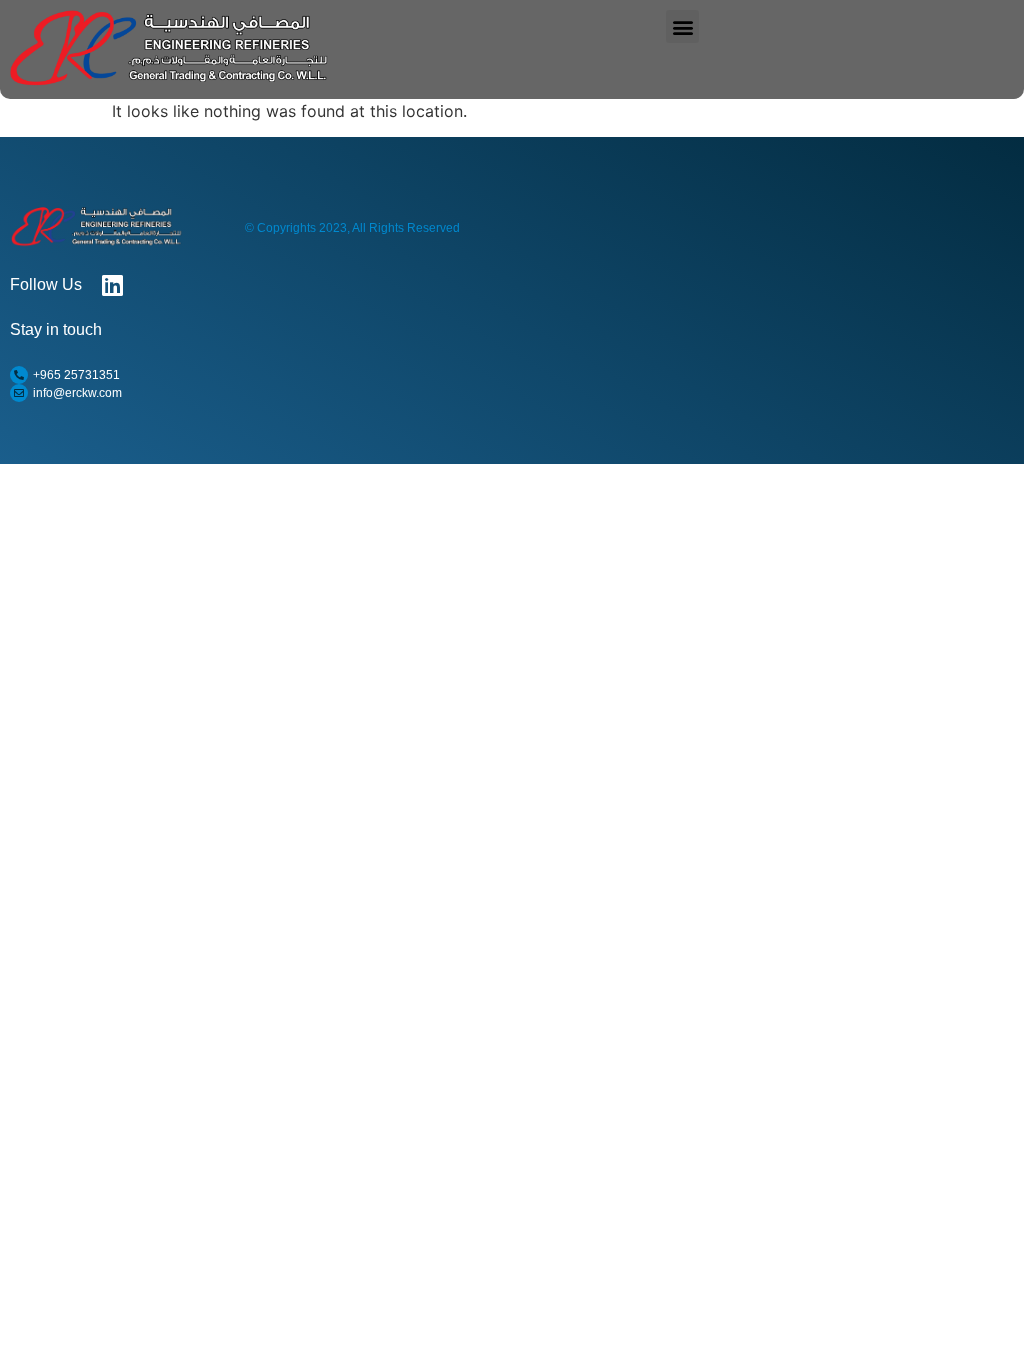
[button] (682, 26)
